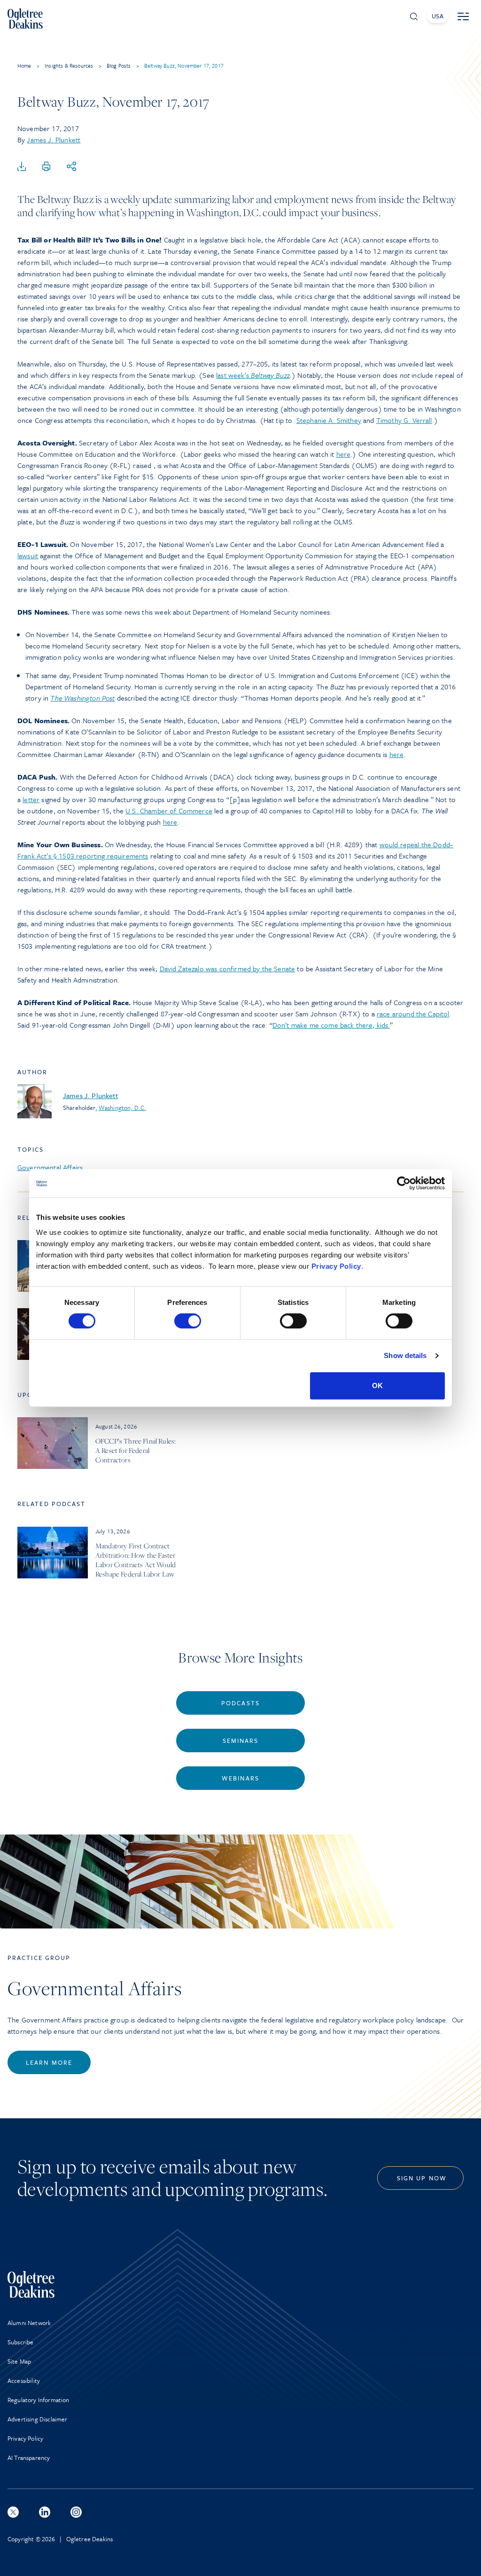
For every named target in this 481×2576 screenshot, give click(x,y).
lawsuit (28, 555)
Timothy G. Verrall (404, 420)
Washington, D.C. (122, 1108)
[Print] (47, 167)
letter (31, 799)
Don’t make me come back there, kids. (331, 1025)
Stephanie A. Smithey (329, 420)
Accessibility (24, 2381)
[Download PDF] (22, 167)
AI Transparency (29, 2458)
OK (377, 1386)
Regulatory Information (39, 2400)
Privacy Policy (336, 1266)
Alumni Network (29, 2323)
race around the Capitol (413, 1014)
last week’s (253, 375)
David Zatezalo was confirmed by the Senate (228, 968)
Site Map (19, 2361)
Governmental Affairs (50, 1167)
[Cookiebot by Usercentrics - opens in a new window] (404, 1183)
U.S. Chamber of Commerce (169, 811)
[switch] (188, 1321)
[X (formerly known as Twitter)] (13, 2512)
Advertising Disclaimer (38, 2419)
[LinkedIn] (45, 2512)
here (344, 454)
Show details (405, 1355)
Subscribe (20, 2342)
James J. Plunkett (54, 140)
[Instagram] (76, 2512)
